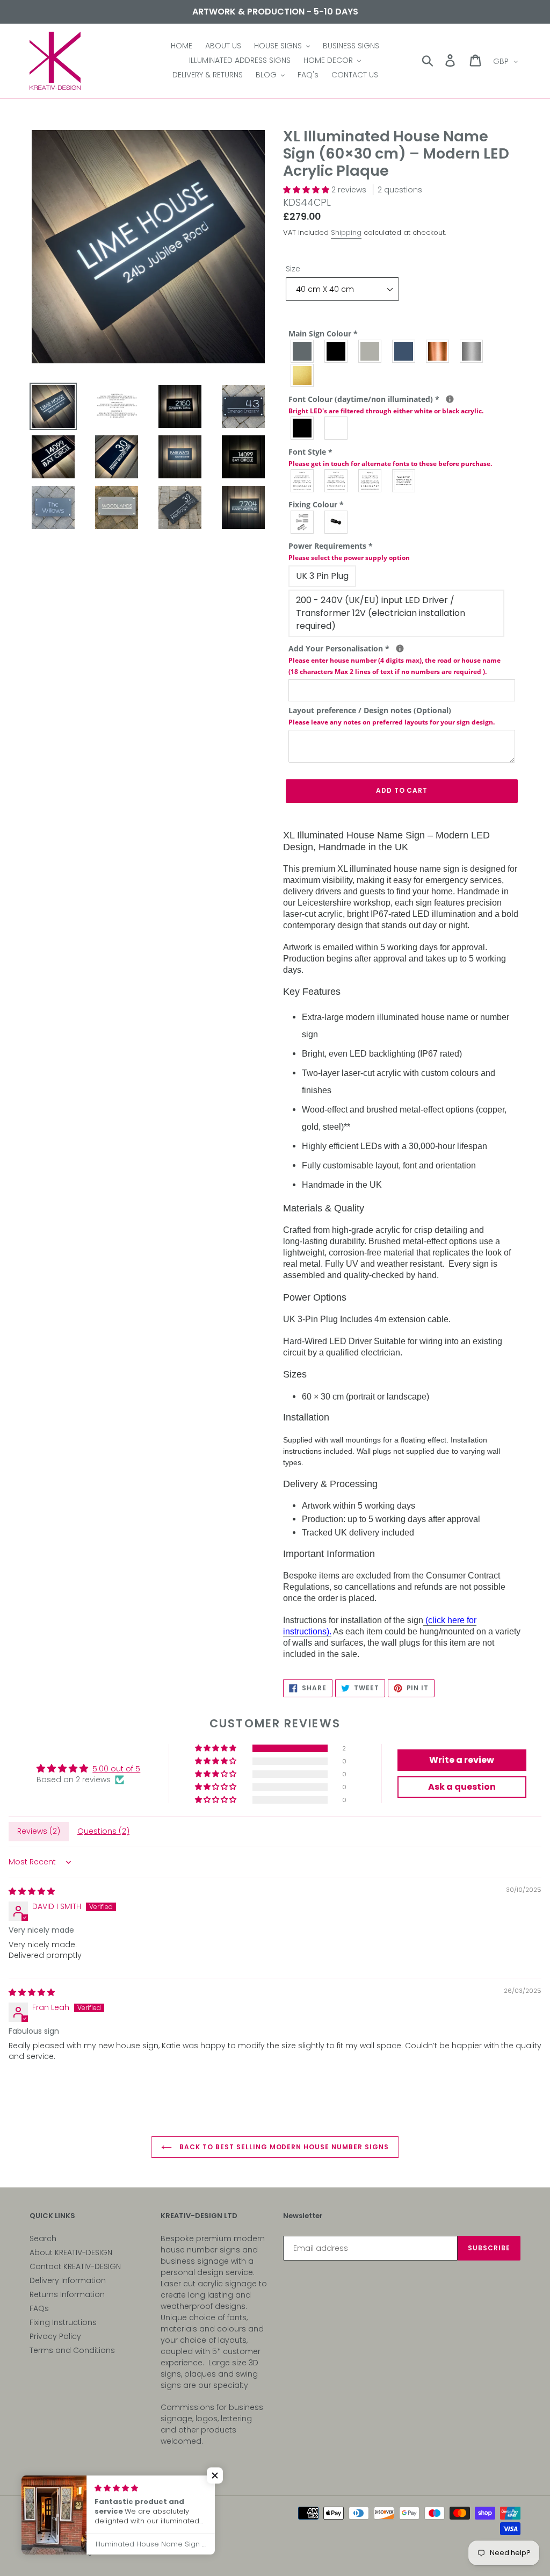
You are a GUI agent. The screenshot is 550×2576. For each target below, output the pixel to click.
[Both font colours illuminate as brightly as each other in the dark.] (450, 399)
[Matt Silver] (303, 522)
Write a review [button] (462, 1760)
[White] (336, 428)
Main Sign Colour (323, 333)
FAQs (39, 2308)
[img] (32, 1891)
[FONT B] (336, 481)
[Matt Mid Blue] (404, 351)
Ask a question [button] (462, 1787)
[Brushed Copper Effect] (438, 351)
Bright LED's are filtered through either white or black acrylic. (386, 411)
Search (43, 2238)
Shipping (346, 232)
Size (293, 269)
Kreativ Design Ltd (80, 2552)
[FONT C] (370, 481)
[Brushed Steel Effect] (472, 351)
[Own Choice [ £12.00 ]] (404, 481)
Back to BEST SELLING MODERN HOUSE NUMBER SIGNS (283, 2147)
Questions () (103, 1831)
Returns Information (67, 2294)
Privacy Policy (55, 2336)
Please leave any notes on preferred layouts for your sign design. (392, 722)
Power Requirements (349, 551)
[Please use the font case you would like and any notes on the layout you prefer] (400, 648)
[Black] (303, 428)
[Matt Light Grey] (370, 351)
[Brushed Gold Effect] (303, 375)
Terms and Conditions (72, 2350)
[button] (307, 190)
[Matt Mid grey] (303, 351)
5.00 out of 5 (116, 1769)
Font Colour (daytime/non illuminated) (402, 404)
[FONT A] (303, 481)
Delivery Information (68, 2280)
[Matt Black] (336, 351)
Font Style (390, 457)
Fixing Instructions (63, 2322)
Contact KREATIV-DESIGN (75, 2266)
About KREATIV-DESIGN (71, 2252)
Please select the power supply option (349, 558)
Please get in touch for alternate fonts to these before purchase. (390, 464)
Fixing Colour (316, 504)
